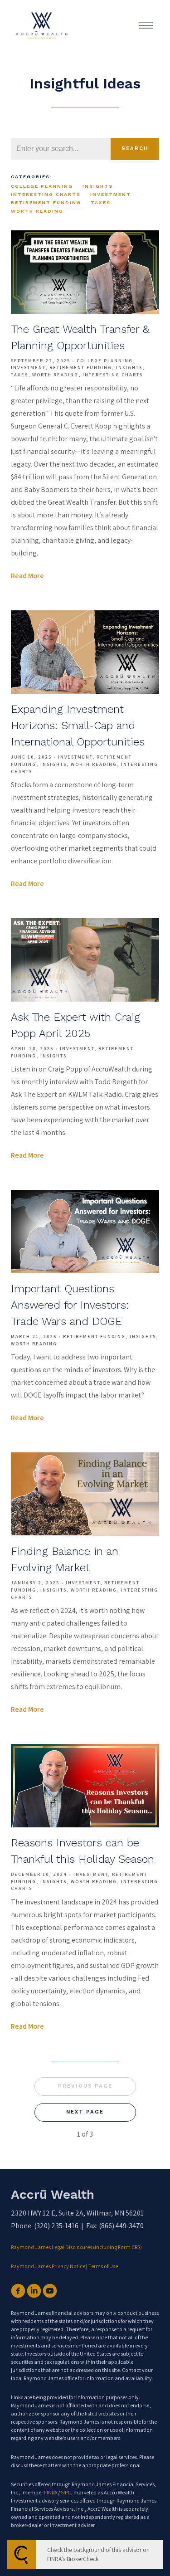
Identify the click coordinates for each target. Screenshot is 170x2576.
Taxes (101, 202)
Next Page (85, 2112)
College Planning (42, 186)
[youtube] (50, 2291)
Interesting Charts (46, 194)
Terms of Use (103, 2266)
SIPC (66, 2492)
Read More (27, 576)
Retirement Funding (46, 202)
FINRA (51, 2492)
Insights (98, 186)
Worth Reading (37, 211)
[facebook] (18, 2291)
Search (135, 149)
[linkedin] (34, 2291)
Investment (111, 194)
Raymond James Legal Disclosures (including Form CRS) (77, 2247)
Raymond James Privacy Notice (48, 2266)
